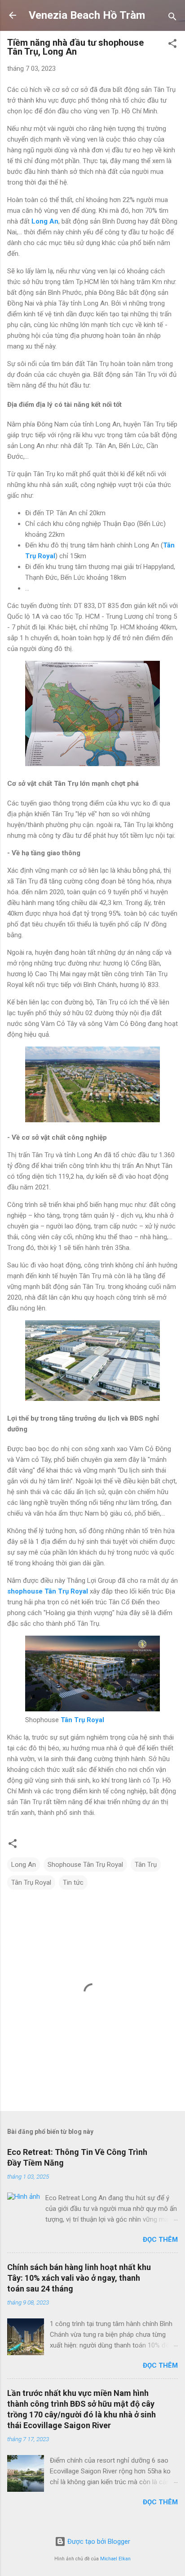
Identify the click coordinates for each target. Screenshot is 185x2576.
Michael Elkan (115, 2559)
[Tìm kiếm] (172, 18)
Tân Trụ (146, 1865)
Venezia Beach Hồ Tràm (87, 15)
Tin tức (73, 1882)
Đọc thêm (160, 2240)
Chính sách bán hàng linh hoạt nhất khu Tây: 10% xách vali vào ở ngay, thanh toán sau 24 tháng (79, 2278)
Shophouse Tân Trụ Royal (85, 1865)
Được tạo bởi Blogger (98, 2542)
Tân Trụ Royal (31, 1882)
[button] (172, 45)
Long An (24, 1865)
